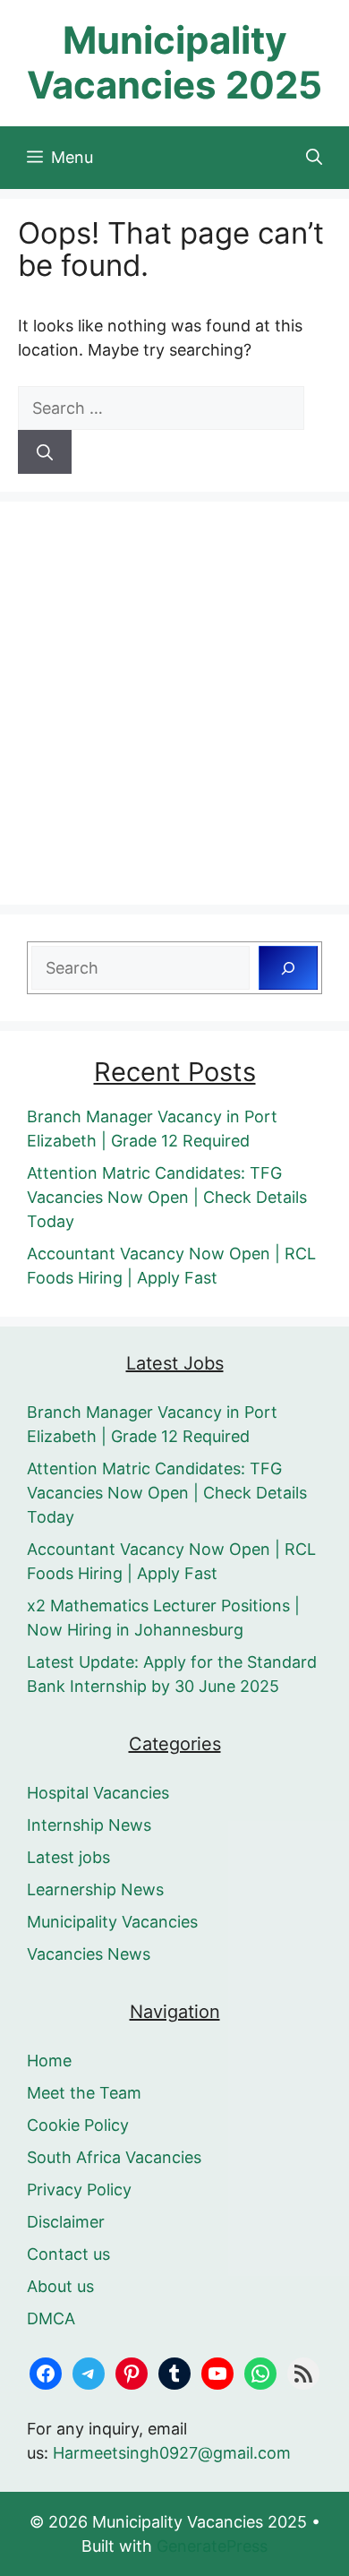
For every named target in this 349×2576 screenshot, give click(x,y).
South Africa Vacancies (114, 2157)
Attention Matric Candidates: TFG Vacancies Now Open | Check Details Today (167, 1197)
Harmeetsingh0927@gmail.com (172, 2453)
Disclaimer (66, 2222)
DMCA (51, 2318)
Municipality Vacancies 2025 (174, 62)
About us (60, 2286)
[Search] (45, 452)
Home (49, 2061)
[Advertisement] (174, 703)
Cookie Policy (78, 2125)
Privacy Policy (79, 2190)
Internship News (89, 1825)
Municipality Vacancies (112, 1922)
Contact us (68, 2254)
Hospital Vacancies (98, 1793)
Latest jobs (68, 1857)
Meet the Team (84, 2093)
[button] (314, 158)
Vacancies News (89, 1954)
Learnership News (95, 1889)
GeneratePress (212, 2546)
